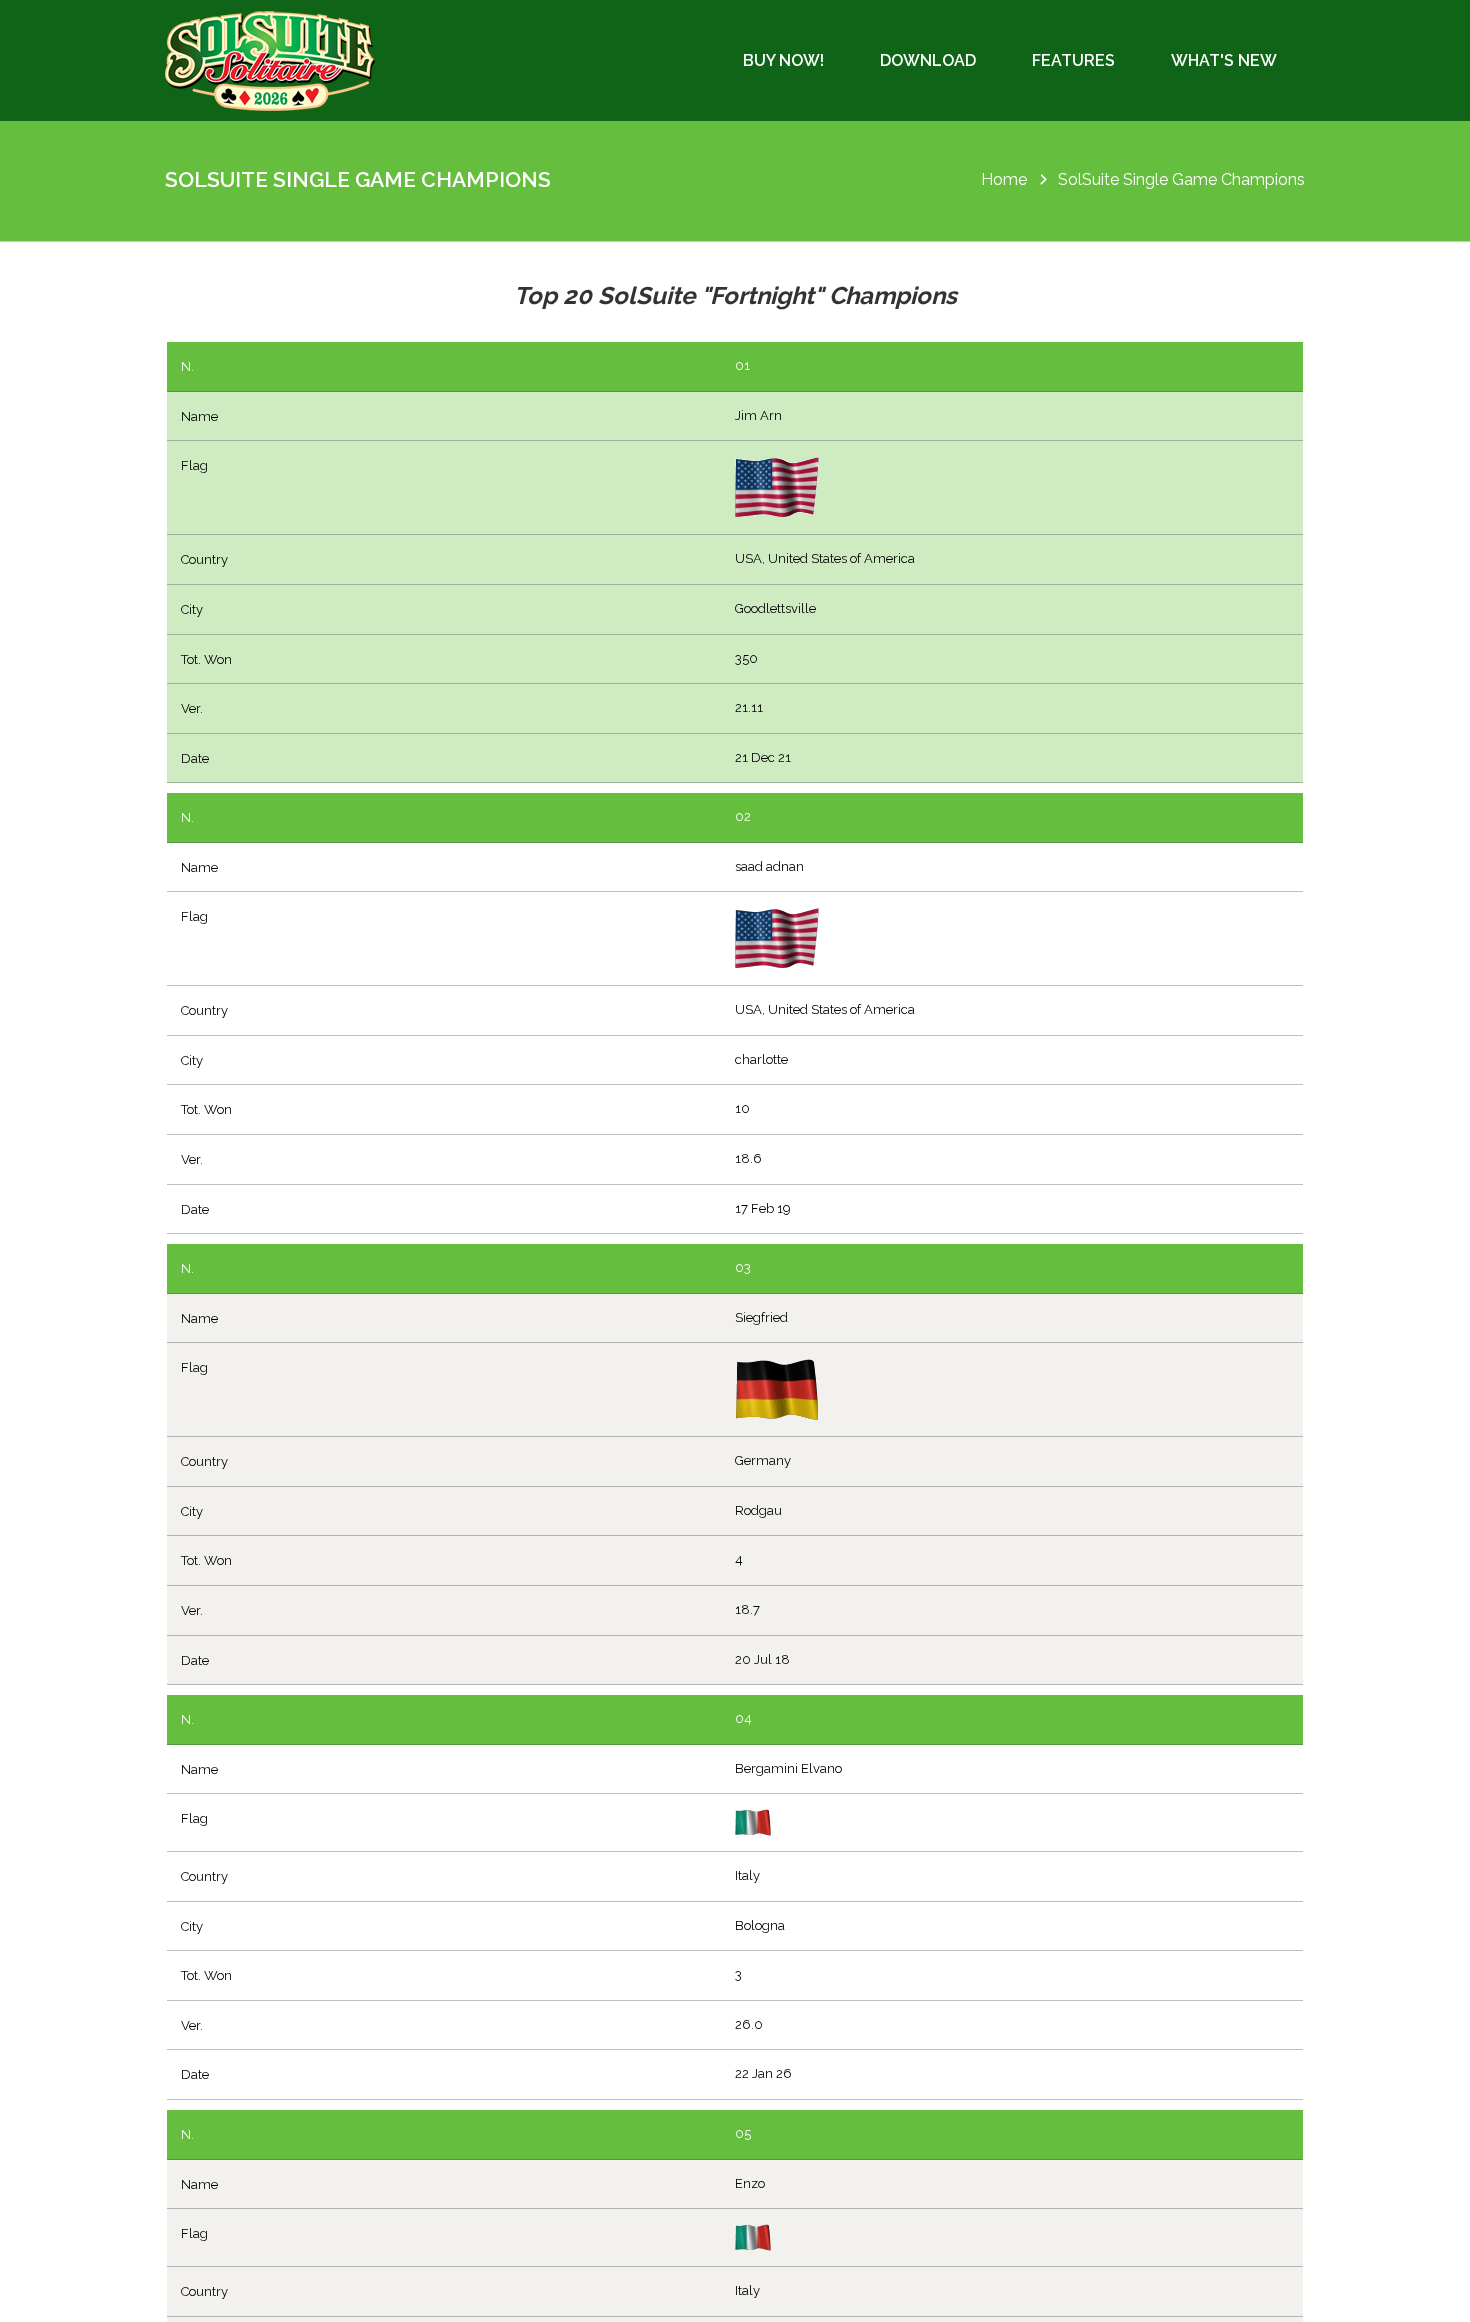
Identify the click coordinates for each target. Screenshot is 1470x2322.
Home (1004, 179)
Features (1073, 60)
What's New (1224, 60)
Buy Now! (783, 60)
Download (928, 60)
